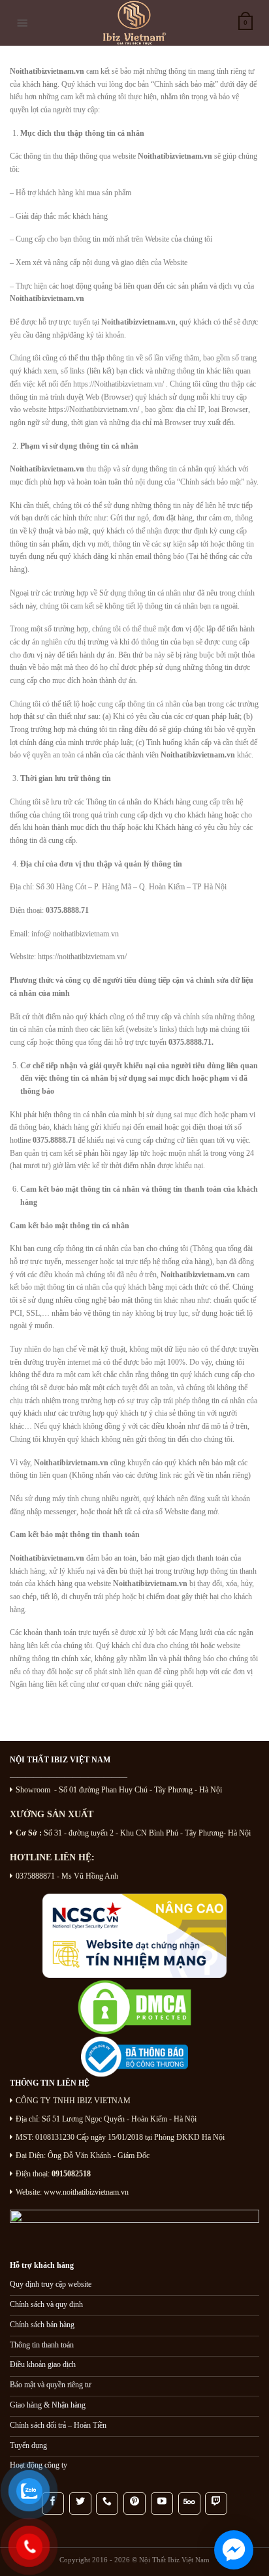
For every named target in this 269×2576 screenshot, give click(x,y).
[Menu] (23, 23)
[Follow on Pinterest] (134, 2504)
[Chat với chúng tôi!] (234, 2550)
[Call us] (107, 2504)
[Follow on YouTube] (162, 2504)
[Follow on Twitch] (216, 2504)
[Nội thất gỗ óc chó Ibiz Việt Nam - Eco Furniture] (134, 23)
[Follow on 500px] (189, 2504)
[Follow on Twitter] (80, 2504)
